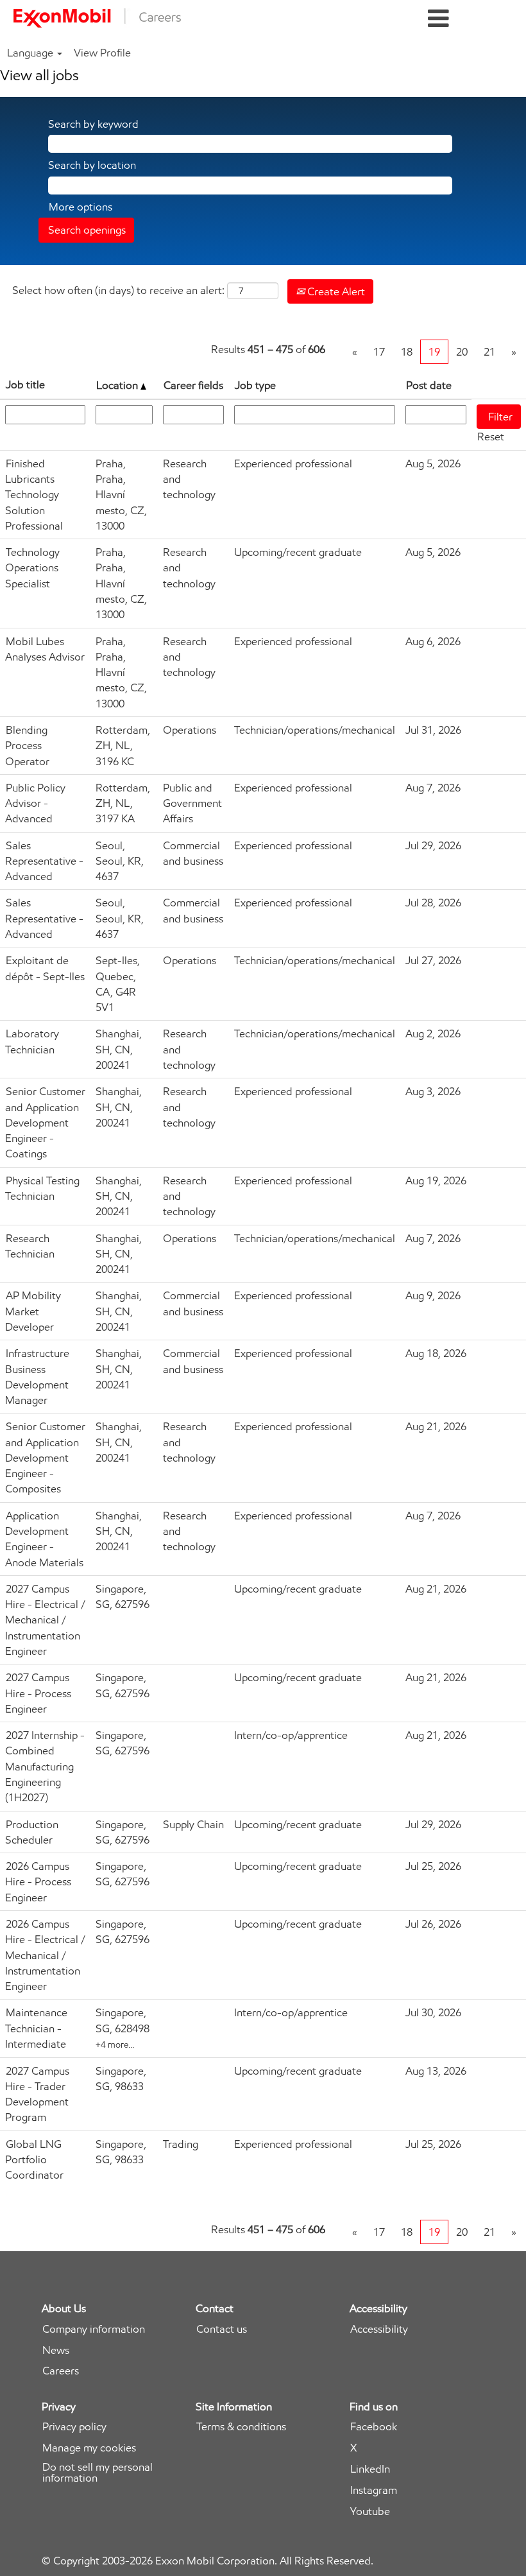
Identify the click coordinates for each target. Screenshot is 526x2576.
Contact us (222, 2329)
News (56, 2350)
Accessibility (379, 2329)
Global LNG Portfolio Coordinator (34, 2160)
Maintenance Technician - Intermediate (36, 2028)
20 (462, 352)
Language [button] (31, 53)
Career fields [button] (193, 385)
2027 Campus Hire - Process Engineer (38, 1693)
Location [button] (118, 385)
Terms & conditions (241, 2427)
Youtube (370, 2511)
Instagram (374, 2490)
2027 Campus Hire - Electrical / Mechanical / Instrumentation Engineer (45, 1620)
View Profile (102, 53)
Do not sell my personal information (98, 2473)
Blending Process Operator (27, 746)
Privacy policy (74, 2427)
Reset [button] (491, 437)
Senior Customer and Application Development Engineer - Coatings (45, 1122)
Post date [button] (429, 385)
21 (489, 352)
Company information (94, 2329)
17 (379, 352)
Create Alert (335, 291)
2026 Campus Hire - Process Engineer (38, 1882)
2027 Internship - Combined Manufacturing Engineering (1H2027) (45, 1766)
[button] (438, 19)
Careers (61, 2371)
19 (434, 352)
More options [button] (81, 207)
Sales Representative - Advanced (44, 861)
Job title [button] (25, 385)
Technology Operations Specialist (32, 568)
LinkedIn (370, 2469)
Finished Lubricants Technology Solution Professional (34, 495)
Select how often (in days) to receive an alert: (118, 290)
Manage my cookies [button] (89, 2448)
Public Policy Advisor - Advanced (35, 803)
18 (407, 352)
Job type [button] (255, 385)
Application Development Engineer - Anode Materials (44, 1539)
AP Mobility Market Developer (33, 1311)
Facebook (374, 2427)
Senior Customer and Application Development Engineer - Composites (45, 1457)
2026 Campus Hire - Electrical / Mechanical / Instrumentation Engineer (45, 1955)
